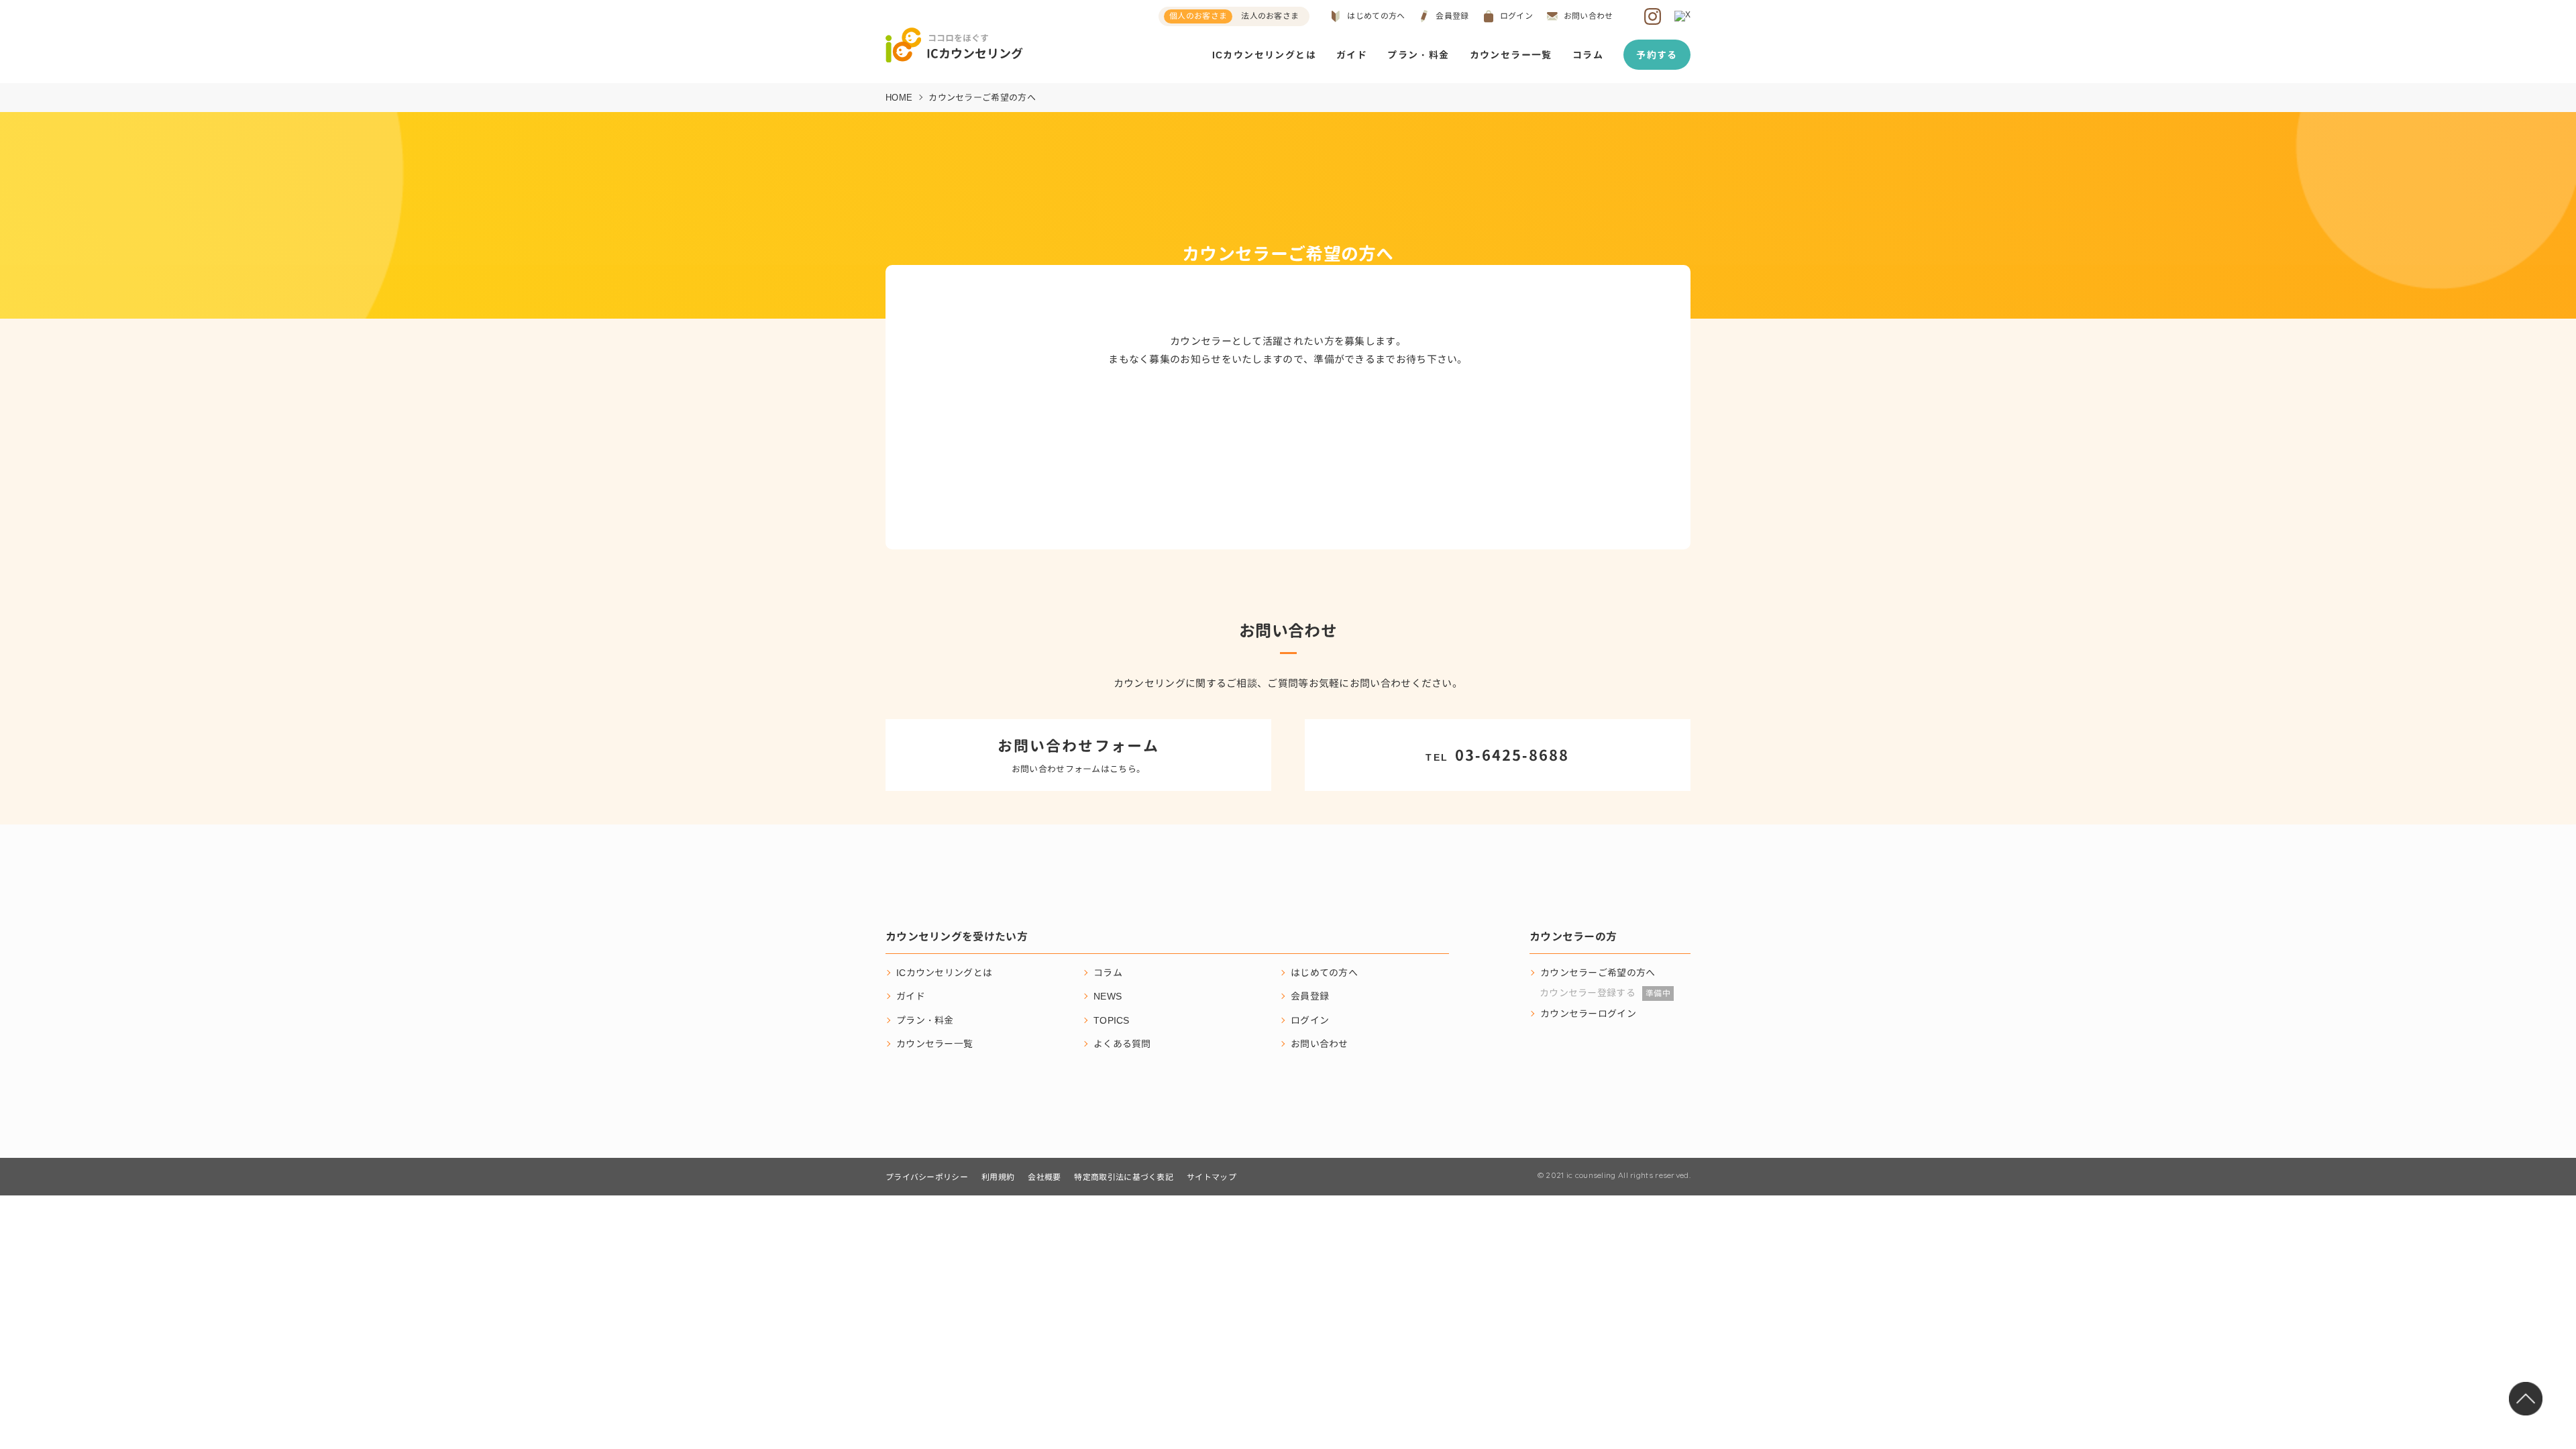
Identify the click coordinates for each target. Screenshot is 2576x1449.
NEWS (1108, 996)
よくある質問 (1122, 1043)
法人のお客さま (1270, 16)
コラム (1588, 55)
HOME (899, 97)
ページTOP (2526, 1399)
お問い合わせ (1589, 16)
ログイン (1516, 16)
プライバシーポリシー (927, 1177)
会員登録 (1452, 16)
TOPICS (1112, 1020)
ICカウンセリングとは (1264, 55)
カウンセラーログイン (1588, 1013)
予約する (1657, 55)
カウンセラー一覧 (1511, 55)
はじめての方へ (1376, 16)
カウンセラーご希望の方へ (1598, 972)
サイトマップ (1212, 1177)
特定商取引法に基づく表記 (1124, 1177)
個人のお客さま (1198, 16)
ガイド (1352, 55)
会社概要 (1044, 1177)
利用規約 (998, 1177)
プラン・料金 (1418, 55)
